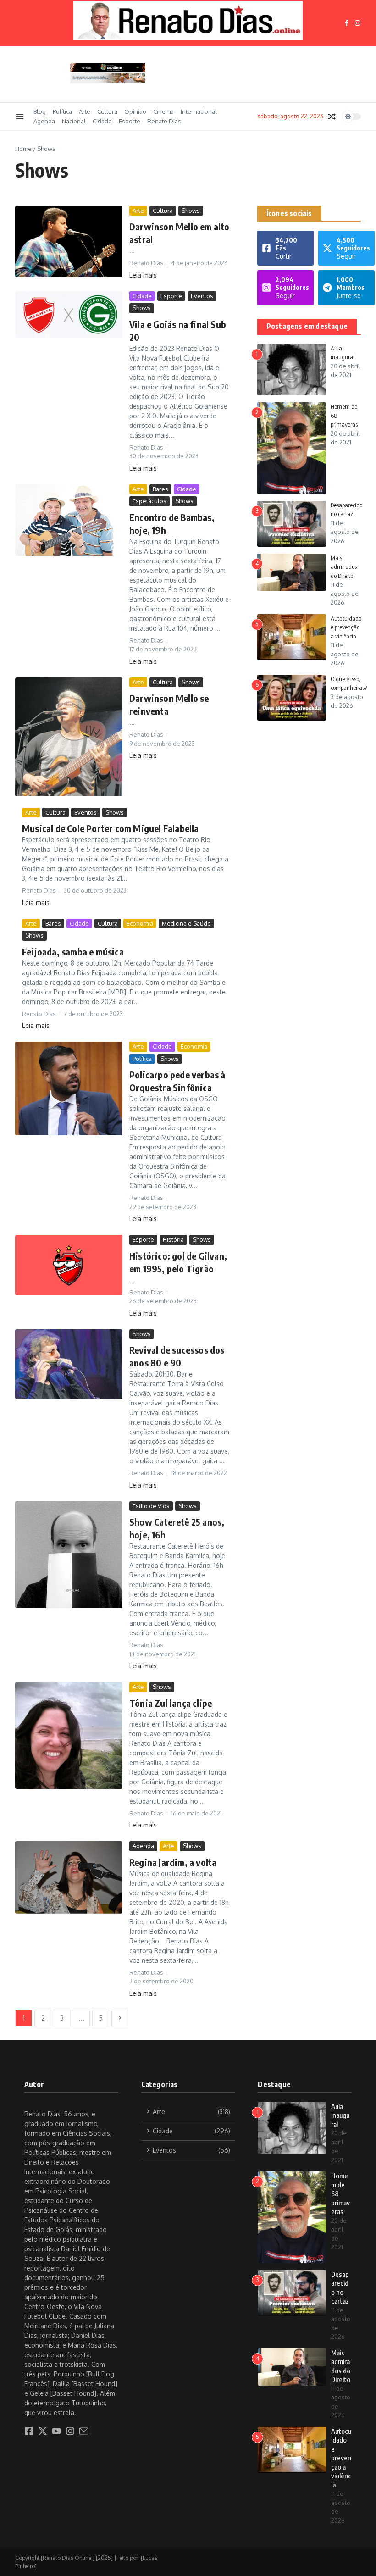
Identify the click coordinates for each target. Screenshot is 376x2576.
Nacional (74, 121)
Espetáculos (149, 501)
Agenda (44, 121)
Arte (85, 111)
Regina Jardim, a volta (173, 1862)
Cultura (107, 111)
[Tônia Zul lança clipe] (69, 1735)
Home (23, 149)
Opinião (135, 111)
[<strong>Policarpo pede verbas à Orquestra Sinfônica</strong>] (69, 1088)
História (173, 1239)
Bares (160, 489)
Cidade (102, 121)
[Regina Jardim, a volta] (69, 1877)
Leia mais (143, 275)
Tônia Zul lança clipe (171, 1703)
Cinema (163, 111)
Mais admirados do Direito (344, 567)
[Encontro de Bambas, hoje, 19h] (69, 520)
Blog (40, 111)
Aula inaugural (340, 2115)
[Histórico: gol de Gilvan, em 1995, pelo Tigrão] (69, 1265)
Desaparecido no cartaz (340, 2288)
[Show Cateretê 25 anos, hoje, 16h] (69, 1555)
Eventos (202, 296)
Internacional (199, 111)
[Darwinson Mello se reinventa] (69, 737)
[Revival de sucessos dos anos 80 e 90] (69, 1364)
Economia (140, 923)
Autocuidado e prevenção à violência (346, 627)
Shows (191, 211)
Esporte (130, 121)
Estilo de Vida (151, 1506)
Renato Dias (164, 121)
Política (62, 111)
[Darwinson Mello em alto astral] (69, 241)
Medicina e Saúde (186, 923)
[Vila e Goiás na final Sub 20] (69, 314)
